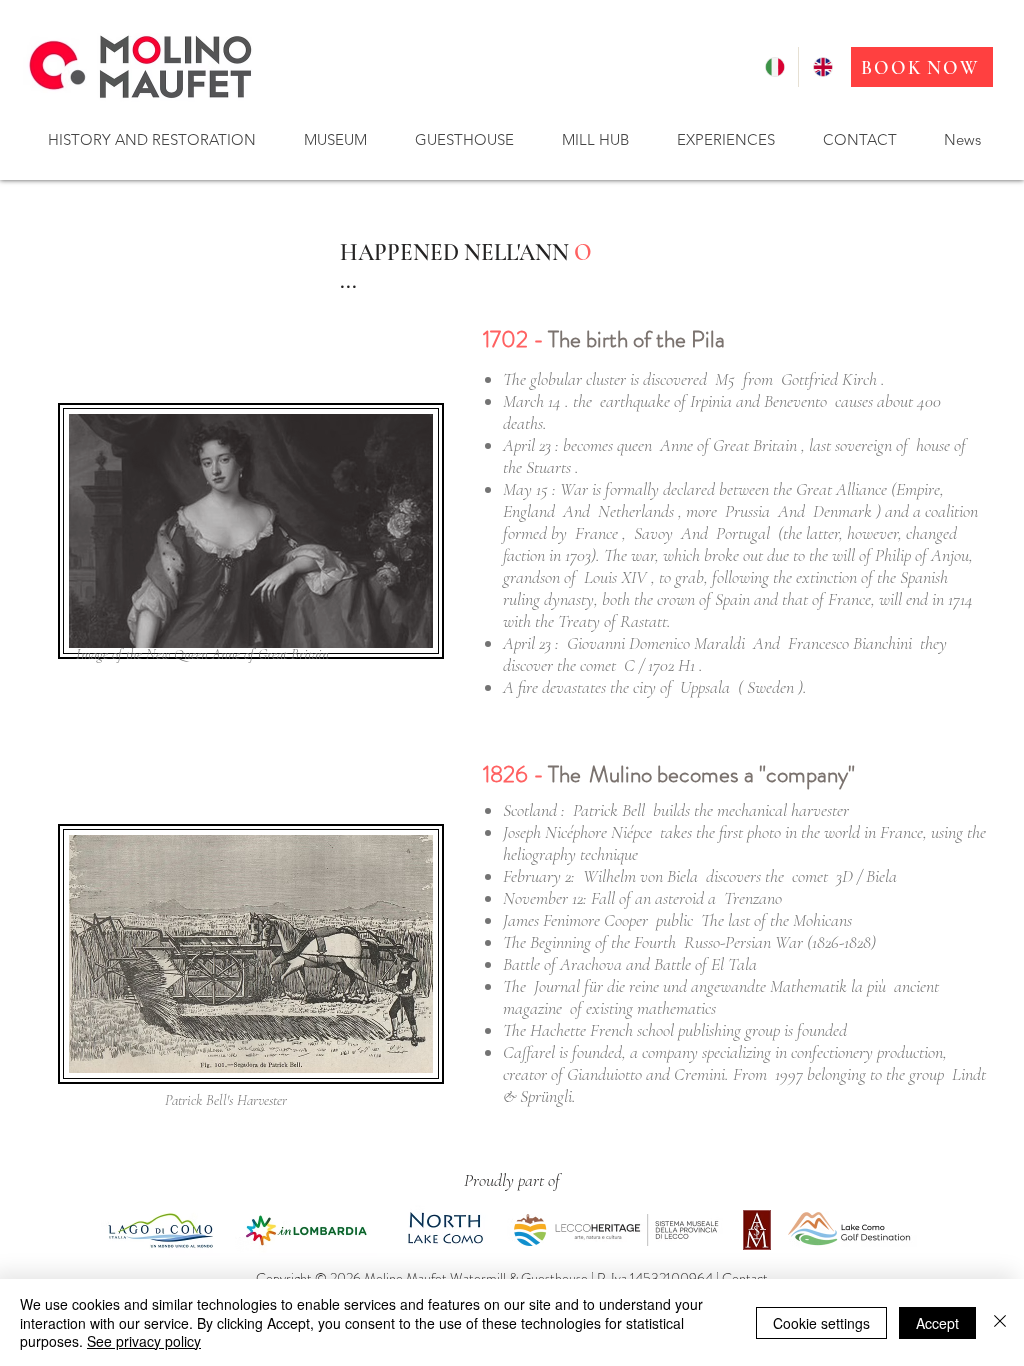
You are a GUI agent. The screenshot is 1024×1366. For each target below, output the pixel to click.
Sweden (770, 687)
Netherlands (636, 511)
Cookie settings (821, 1323)
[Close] (1000, 1322)
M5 (725, 379)
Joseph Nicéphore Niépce (577, 832)
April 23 (527, 445)
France (596, 533)
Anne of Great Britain (728, 445)
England (529, 511)
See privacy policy (144, 1341)
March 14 (532, 401)
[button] (151, 139)
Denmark (842, 511)
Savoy (653, 533)
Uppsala (705, 687)
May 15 (525, 489)
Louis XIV (615, 577)
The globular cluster (564, 379)
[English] (822, 67)
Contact (745, 1278)
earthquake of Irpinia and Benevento (713, 401)
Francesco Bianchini (850, 643)
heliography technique (570, 854)
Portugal (743, 533)
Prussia (747, 511)
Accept (937, 1323)
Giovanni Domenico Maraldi (656, 643)
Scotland (530, 810)
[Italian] (774, 67)
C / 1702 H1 (659, 665)
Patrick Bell (609, 810)
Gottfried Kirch (829, 379)
